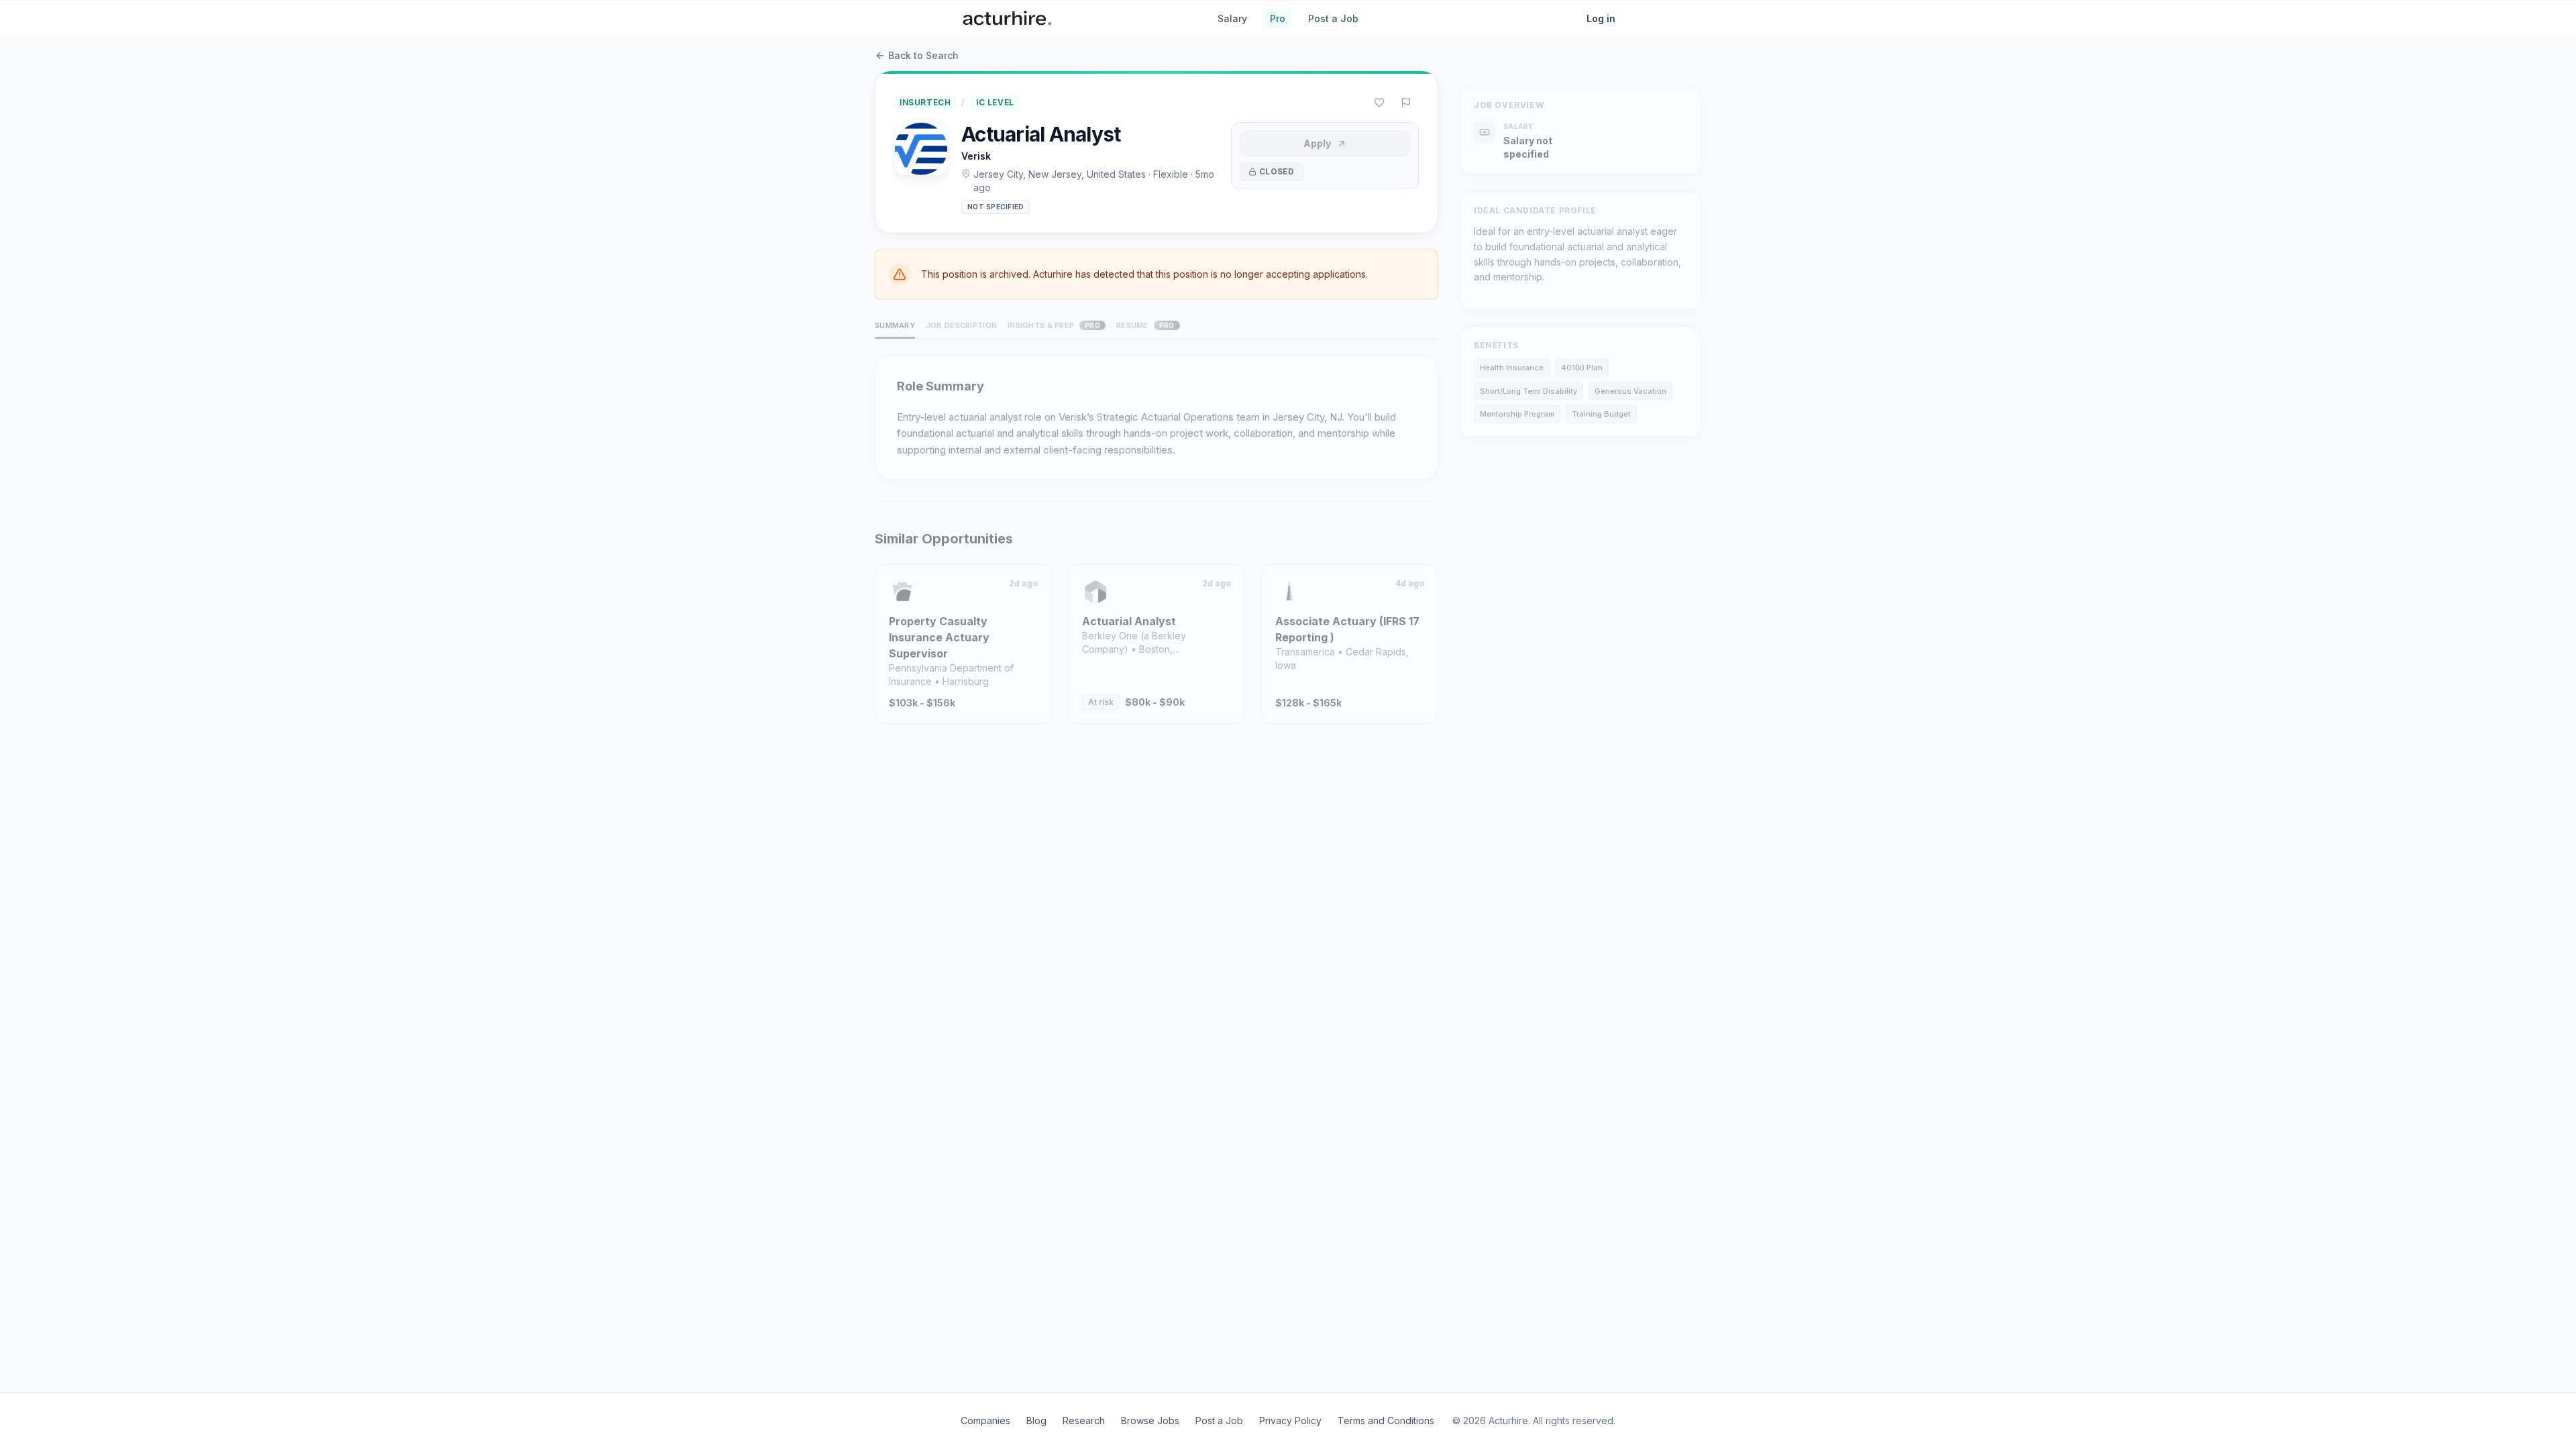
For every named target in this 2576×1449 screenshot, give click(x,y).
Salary (1232, 18)
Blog (1036, 1420)
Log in (1601, 18)
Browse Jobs (1150, 1420)
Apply (1317, 143)
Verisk (976, 156)
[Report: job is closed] (1406, 103)
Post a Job (1333, 18)
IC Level (995, 102)
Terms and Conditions (1386, 1420)
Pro (1278, 18)
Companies (985, 1420)
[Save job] (1379, 103)
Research (1084, 1420)
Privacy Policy (1290, 1420)
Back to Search (923, 55)
